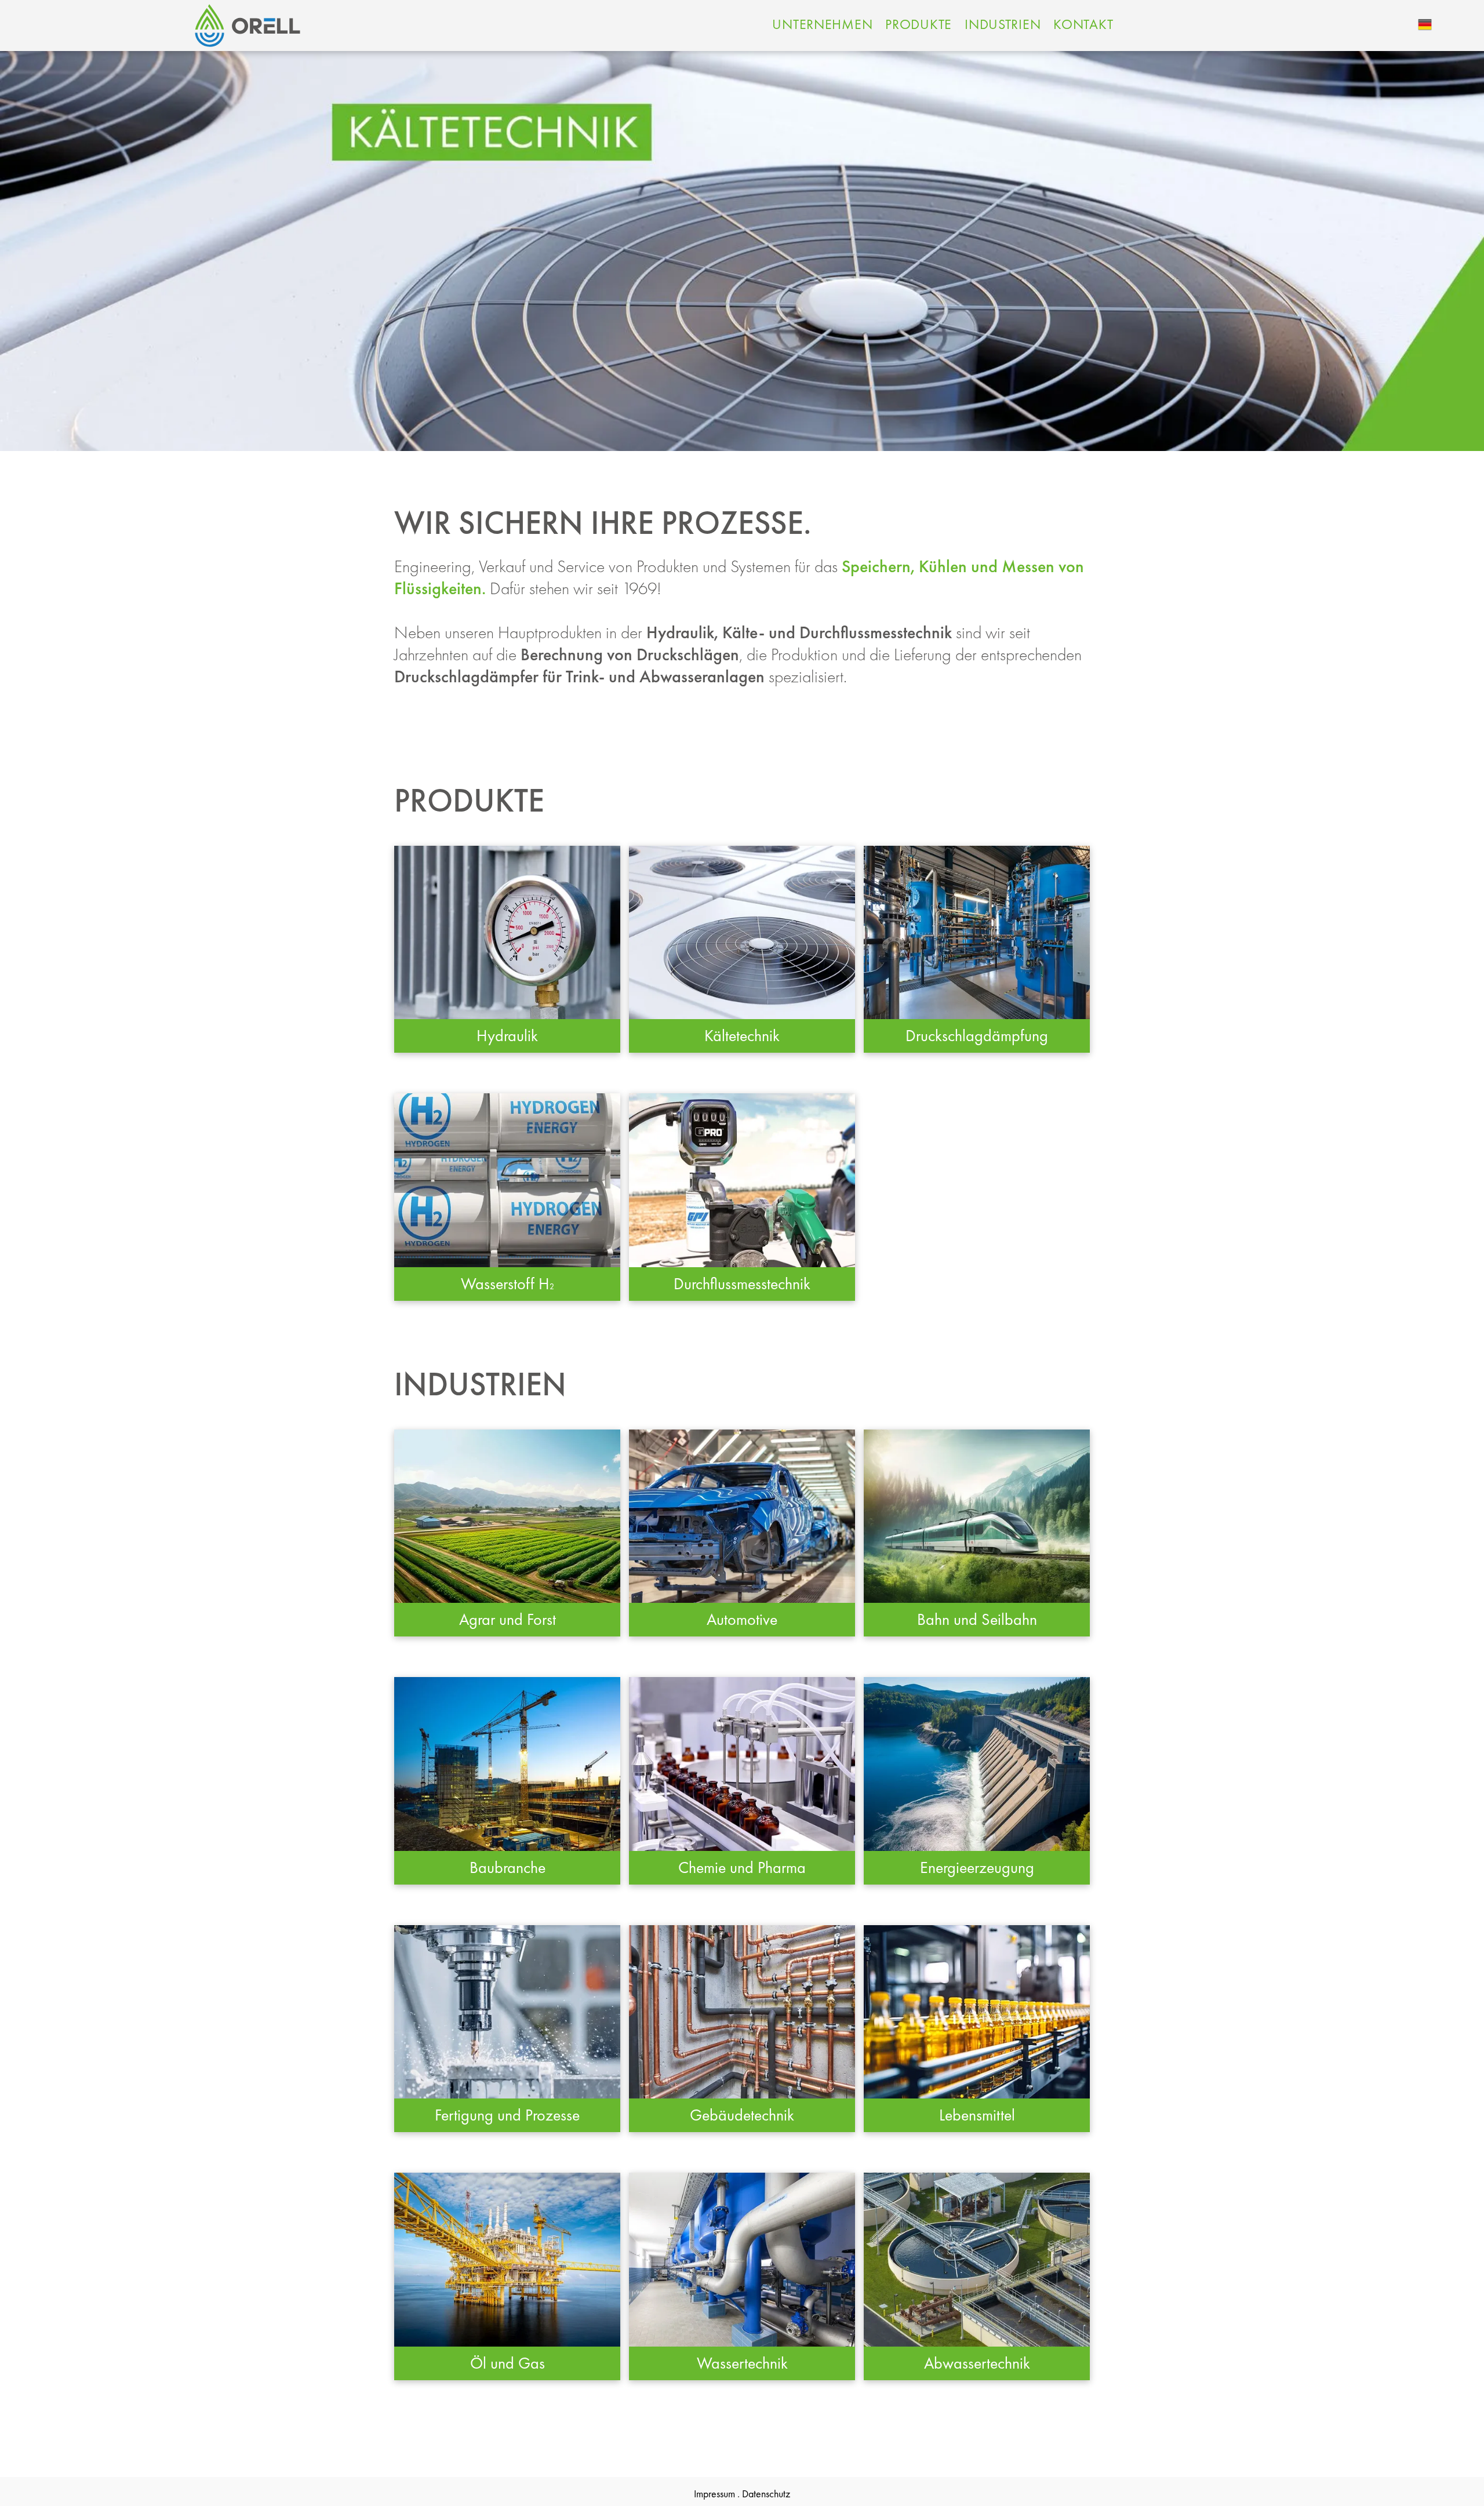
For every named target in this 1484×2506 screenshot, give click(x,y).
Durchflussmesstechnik (742, 1284)
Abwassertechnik (977, 2363)
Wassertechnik (742, 2363)
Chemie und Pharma (742, 1867)
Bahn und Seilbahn (977, 1619)
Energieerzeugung (977, 1867)
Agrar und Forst (508, 1619)
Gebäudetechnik (742, 2115)
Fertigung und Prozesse (507, 2115)
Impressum (714, 2494)
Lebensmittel (977, 2115)
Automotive (742, 1619)
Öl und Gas (508, 2363)
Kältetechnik (742, 1036)
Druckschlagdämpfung (977, 1036)
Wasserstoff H (505, 1284)
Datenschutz (766, 2494)
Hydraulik (507, 1036)
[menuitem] (822, 24)
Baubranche (508, 1867)
